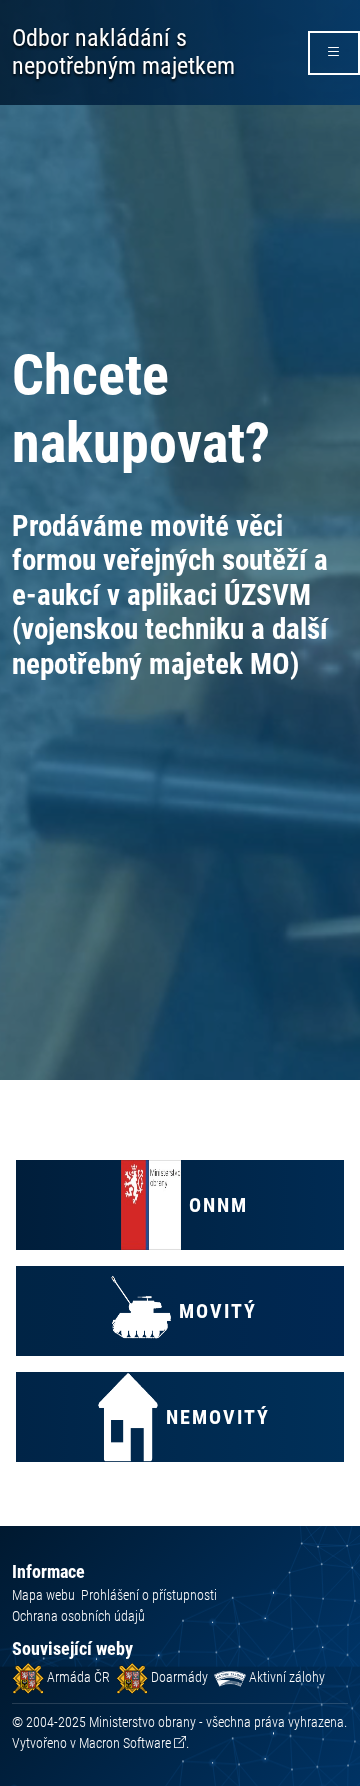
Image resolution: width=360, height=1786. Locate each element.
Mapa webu (43, 1595)
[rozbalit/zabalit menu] (334, 53)
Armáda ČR (77, 1677)
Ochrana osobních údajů (78, 1616)
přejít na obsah (53, 14)
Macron (125, 1743)
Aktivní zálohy (285, 1677)
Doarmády (178, 1677)
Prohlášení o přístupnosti (149, 1595)
